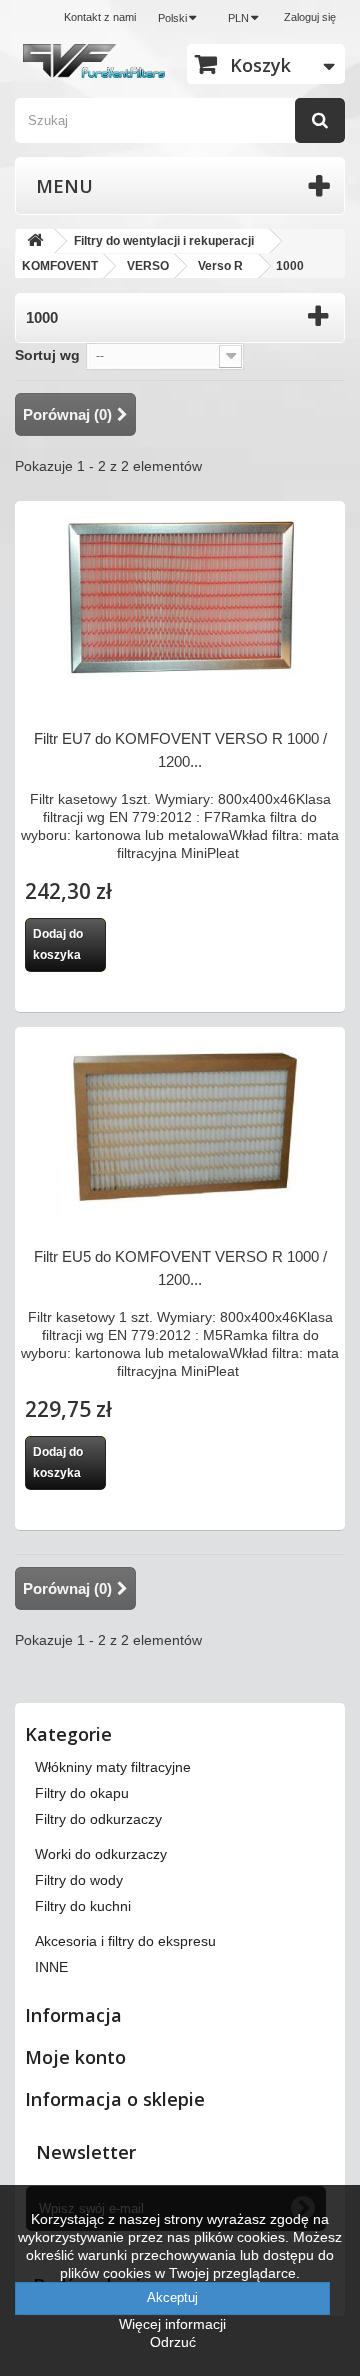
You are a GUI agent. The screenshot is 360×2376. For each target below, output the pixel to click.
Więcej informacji (172, 2324)
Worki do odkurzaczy (101, 1854)
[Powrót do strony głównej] (35, 241)
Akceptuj (172, 2297)
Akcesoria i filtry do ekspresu (125, 1941)
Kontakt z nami (100, 17)
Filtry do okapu (82, 1793)
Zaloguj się (310, 17)
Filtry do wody (79, 1880)
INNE (51, 1967)
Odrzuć (173, 2342)
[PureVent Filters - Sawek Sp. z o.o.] (94, 61)
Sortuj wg (47, 355)
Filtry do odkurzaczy (98, 1819)
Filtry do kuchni (83, 1906)
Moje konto (75, 2057)
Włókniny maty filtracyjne (113, 1767)
